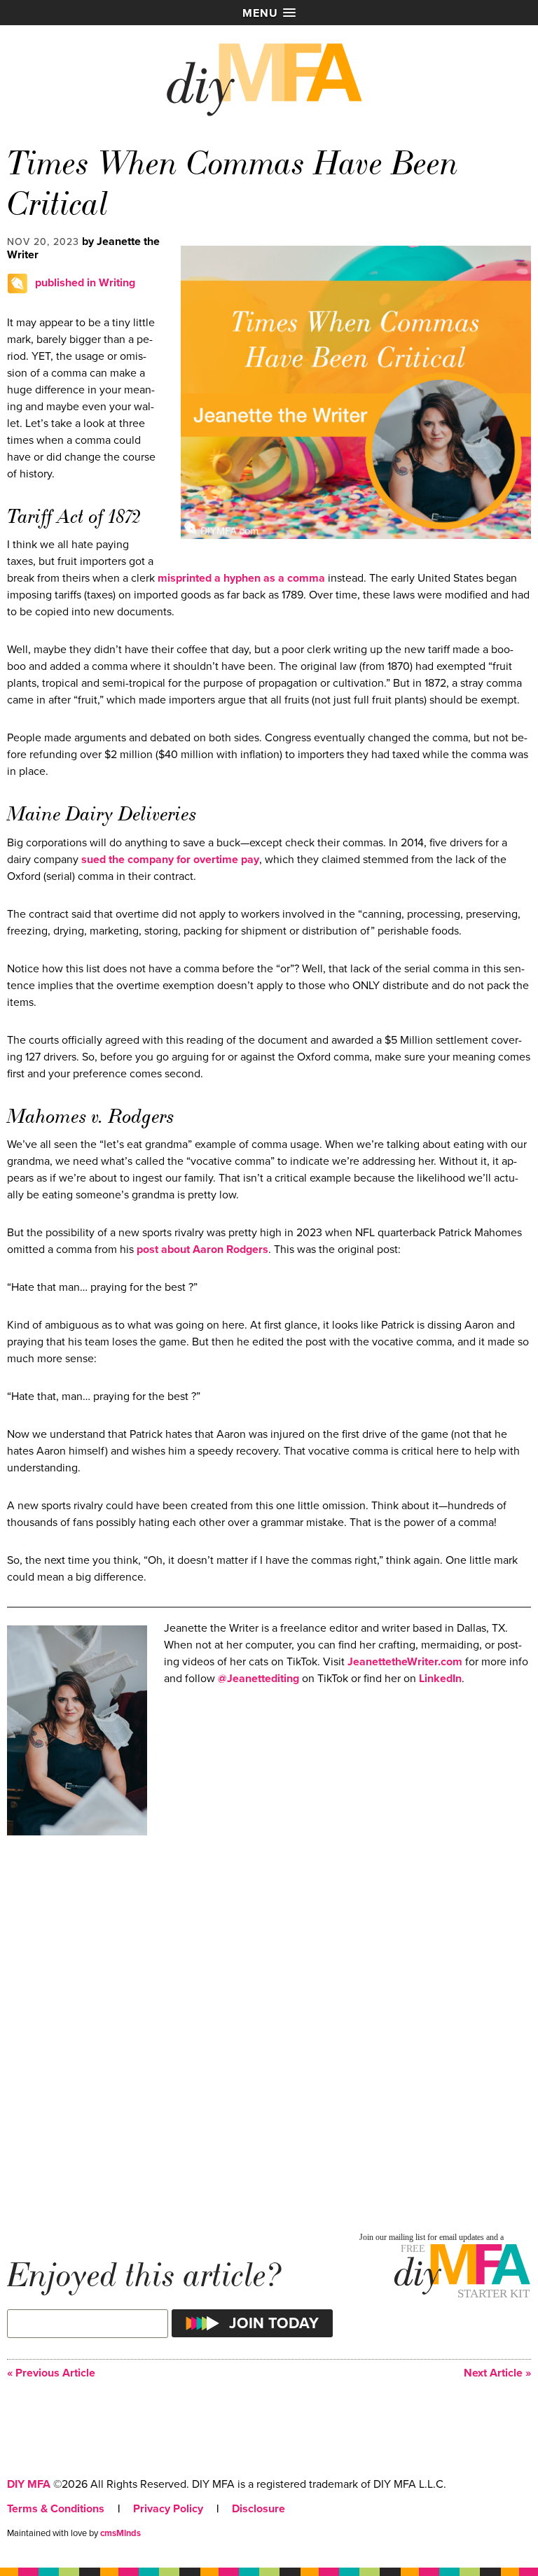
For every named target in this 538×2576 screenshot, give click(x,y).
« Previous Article (51, 2373)
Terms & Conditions (56, 2509)
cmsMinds (120, 2533)
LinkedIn (440, 1679)
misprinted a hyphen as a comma (241, 578)
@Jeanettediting (258, 1679)
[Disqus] (269, 2033)
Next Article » (497, 2373)
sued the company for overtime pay (170, 860)
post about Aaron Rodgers (202, 1249)
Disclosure (258, 2509)
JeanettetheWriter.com (405, 1662)
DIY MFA (29, 2484)
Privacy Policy (168, 2509)
